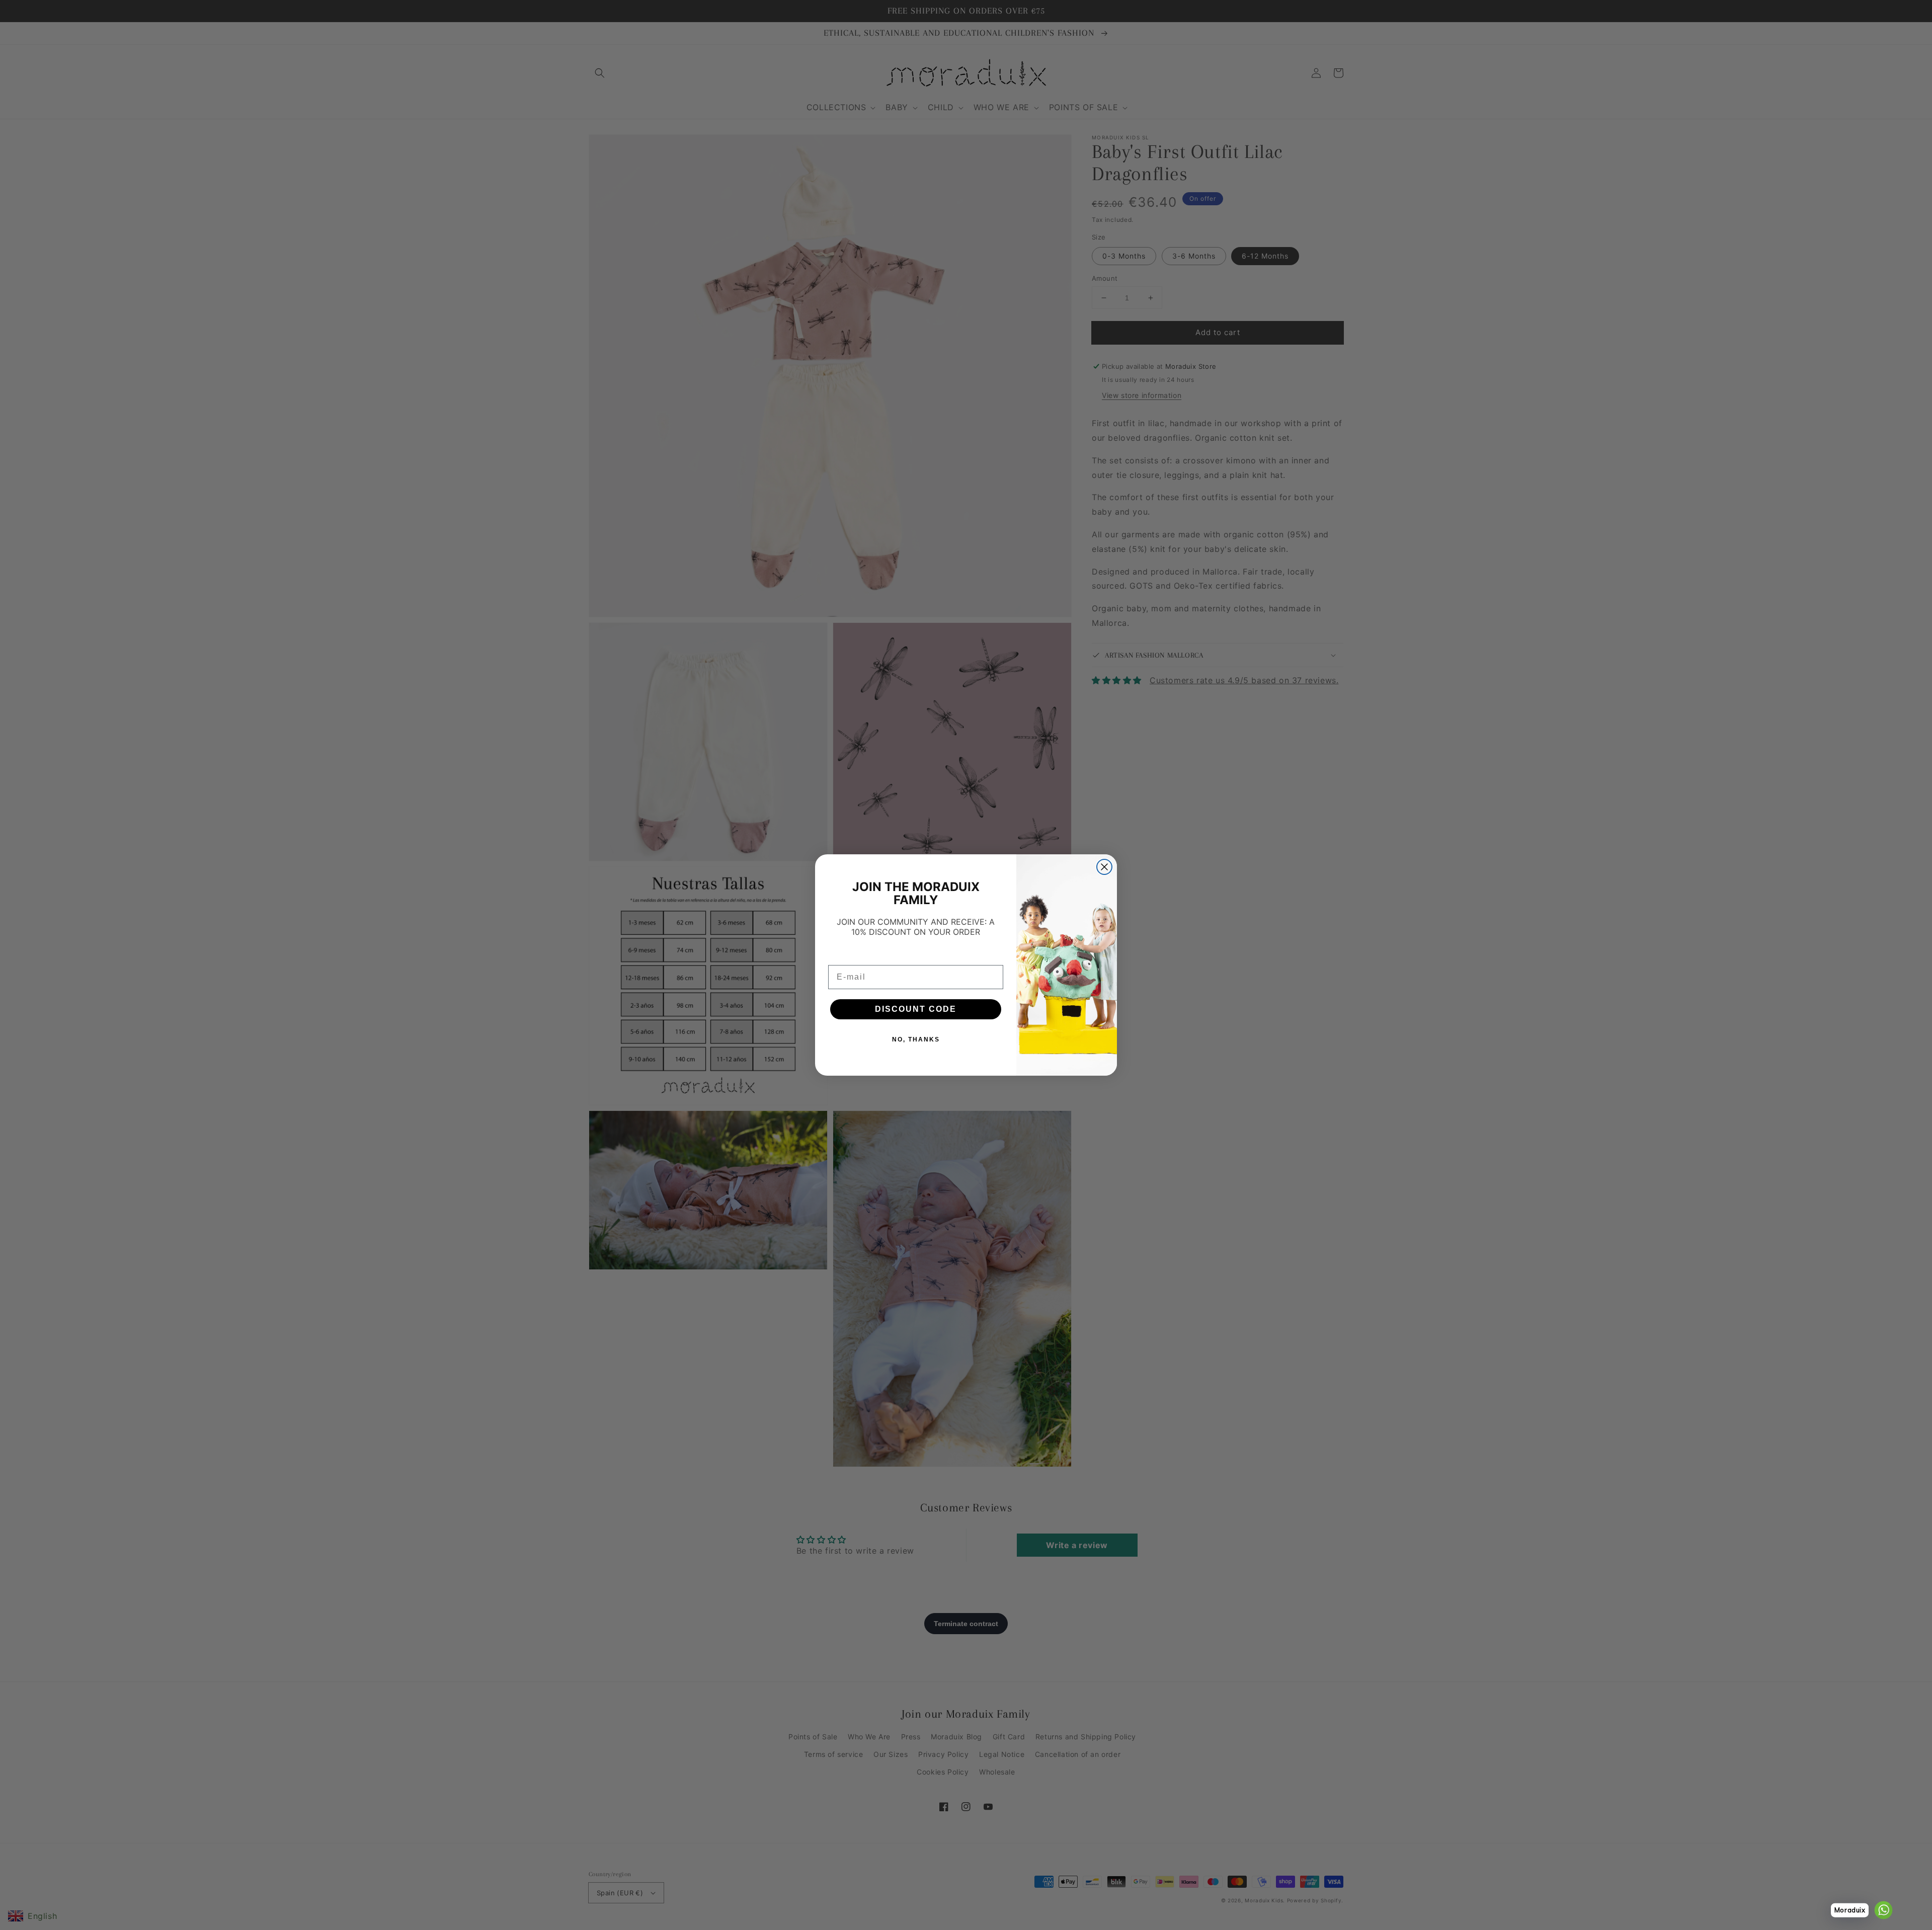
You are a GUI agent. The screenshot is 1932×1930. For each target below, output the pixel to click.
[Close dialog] (1104, 867)
